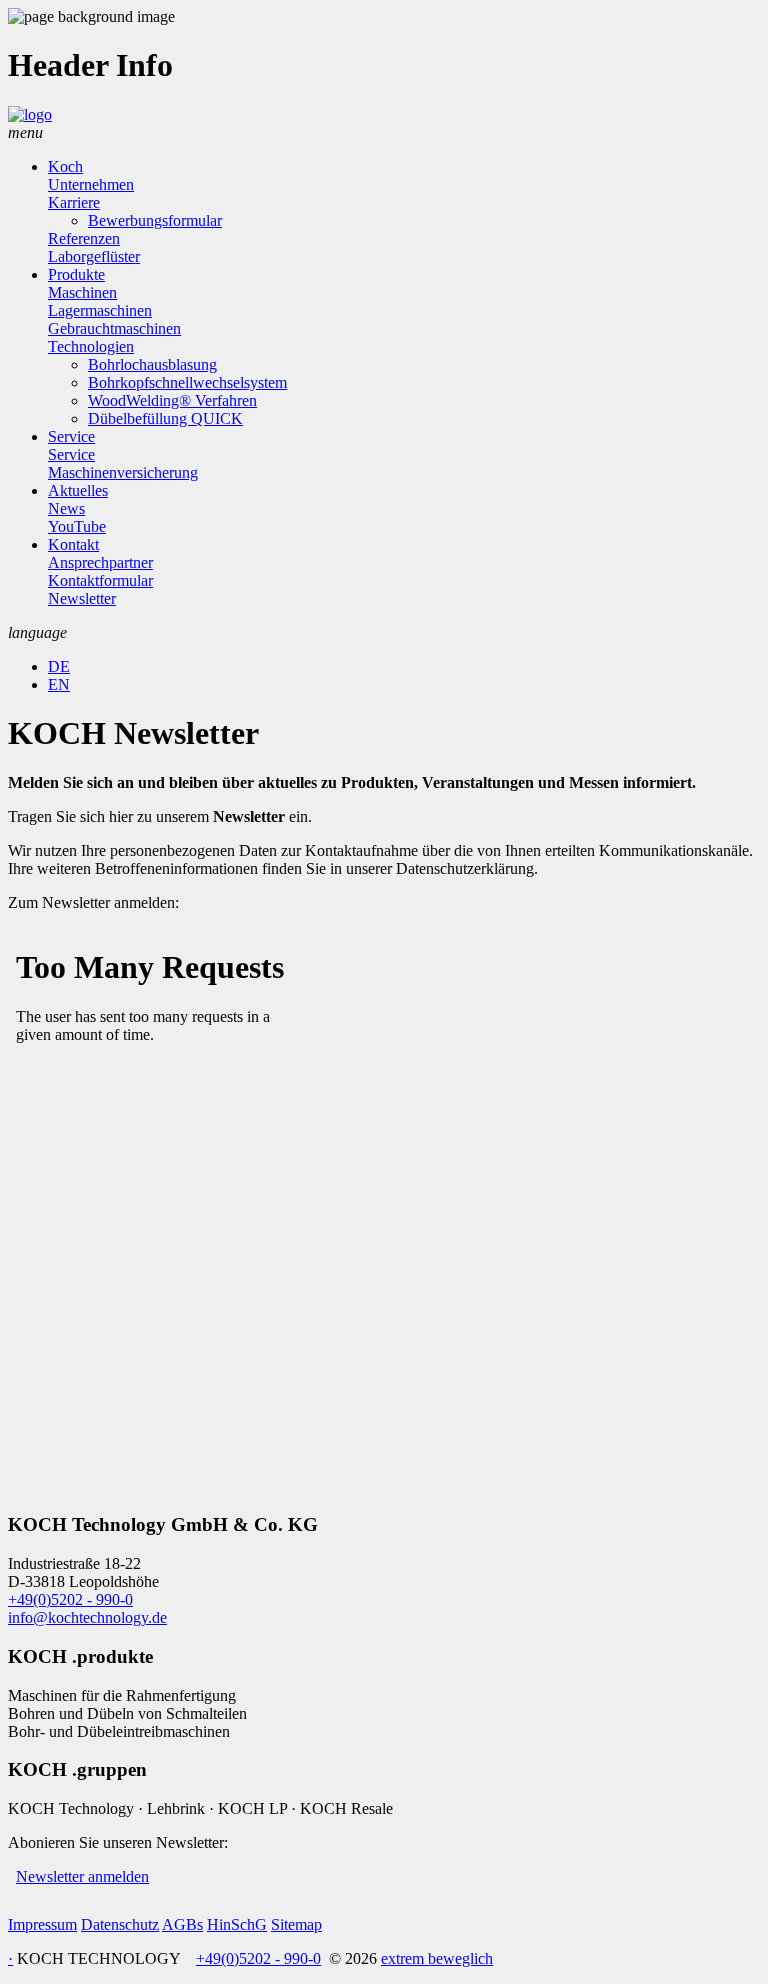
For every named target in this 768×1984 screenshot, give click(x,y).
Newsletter (82, 598)
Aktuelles (78, 490)
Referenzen (84, 238)
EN (59, 684)
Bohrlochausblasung (152, 364)
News (66, 508)
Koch (65, 166)
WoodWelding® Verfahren (172, 400)
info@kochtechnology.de (87, 1617)
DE (59, 666)
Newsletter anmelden (82, 1876)
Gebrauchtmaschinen (114, 328)
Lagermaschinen (100, 310)
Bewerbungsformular (155, 220)
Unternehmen (91, 184)
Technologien (91, 346)
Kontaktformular (100, 580)
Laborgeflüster (94, 256)
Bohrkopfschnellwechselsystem (187, 382)
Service (71, 436)
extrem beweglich (437, 1958)
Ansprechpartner (100, 562)
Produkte (76, 274)
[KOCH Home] (30, 114)
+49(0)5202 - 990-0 (70, 1599)
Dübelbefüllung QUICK (165, 418)
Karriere (74, 202)
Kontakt (73, 544)
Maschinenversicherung (123, 472)
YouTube (77, 526)
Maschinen (82, 292)
